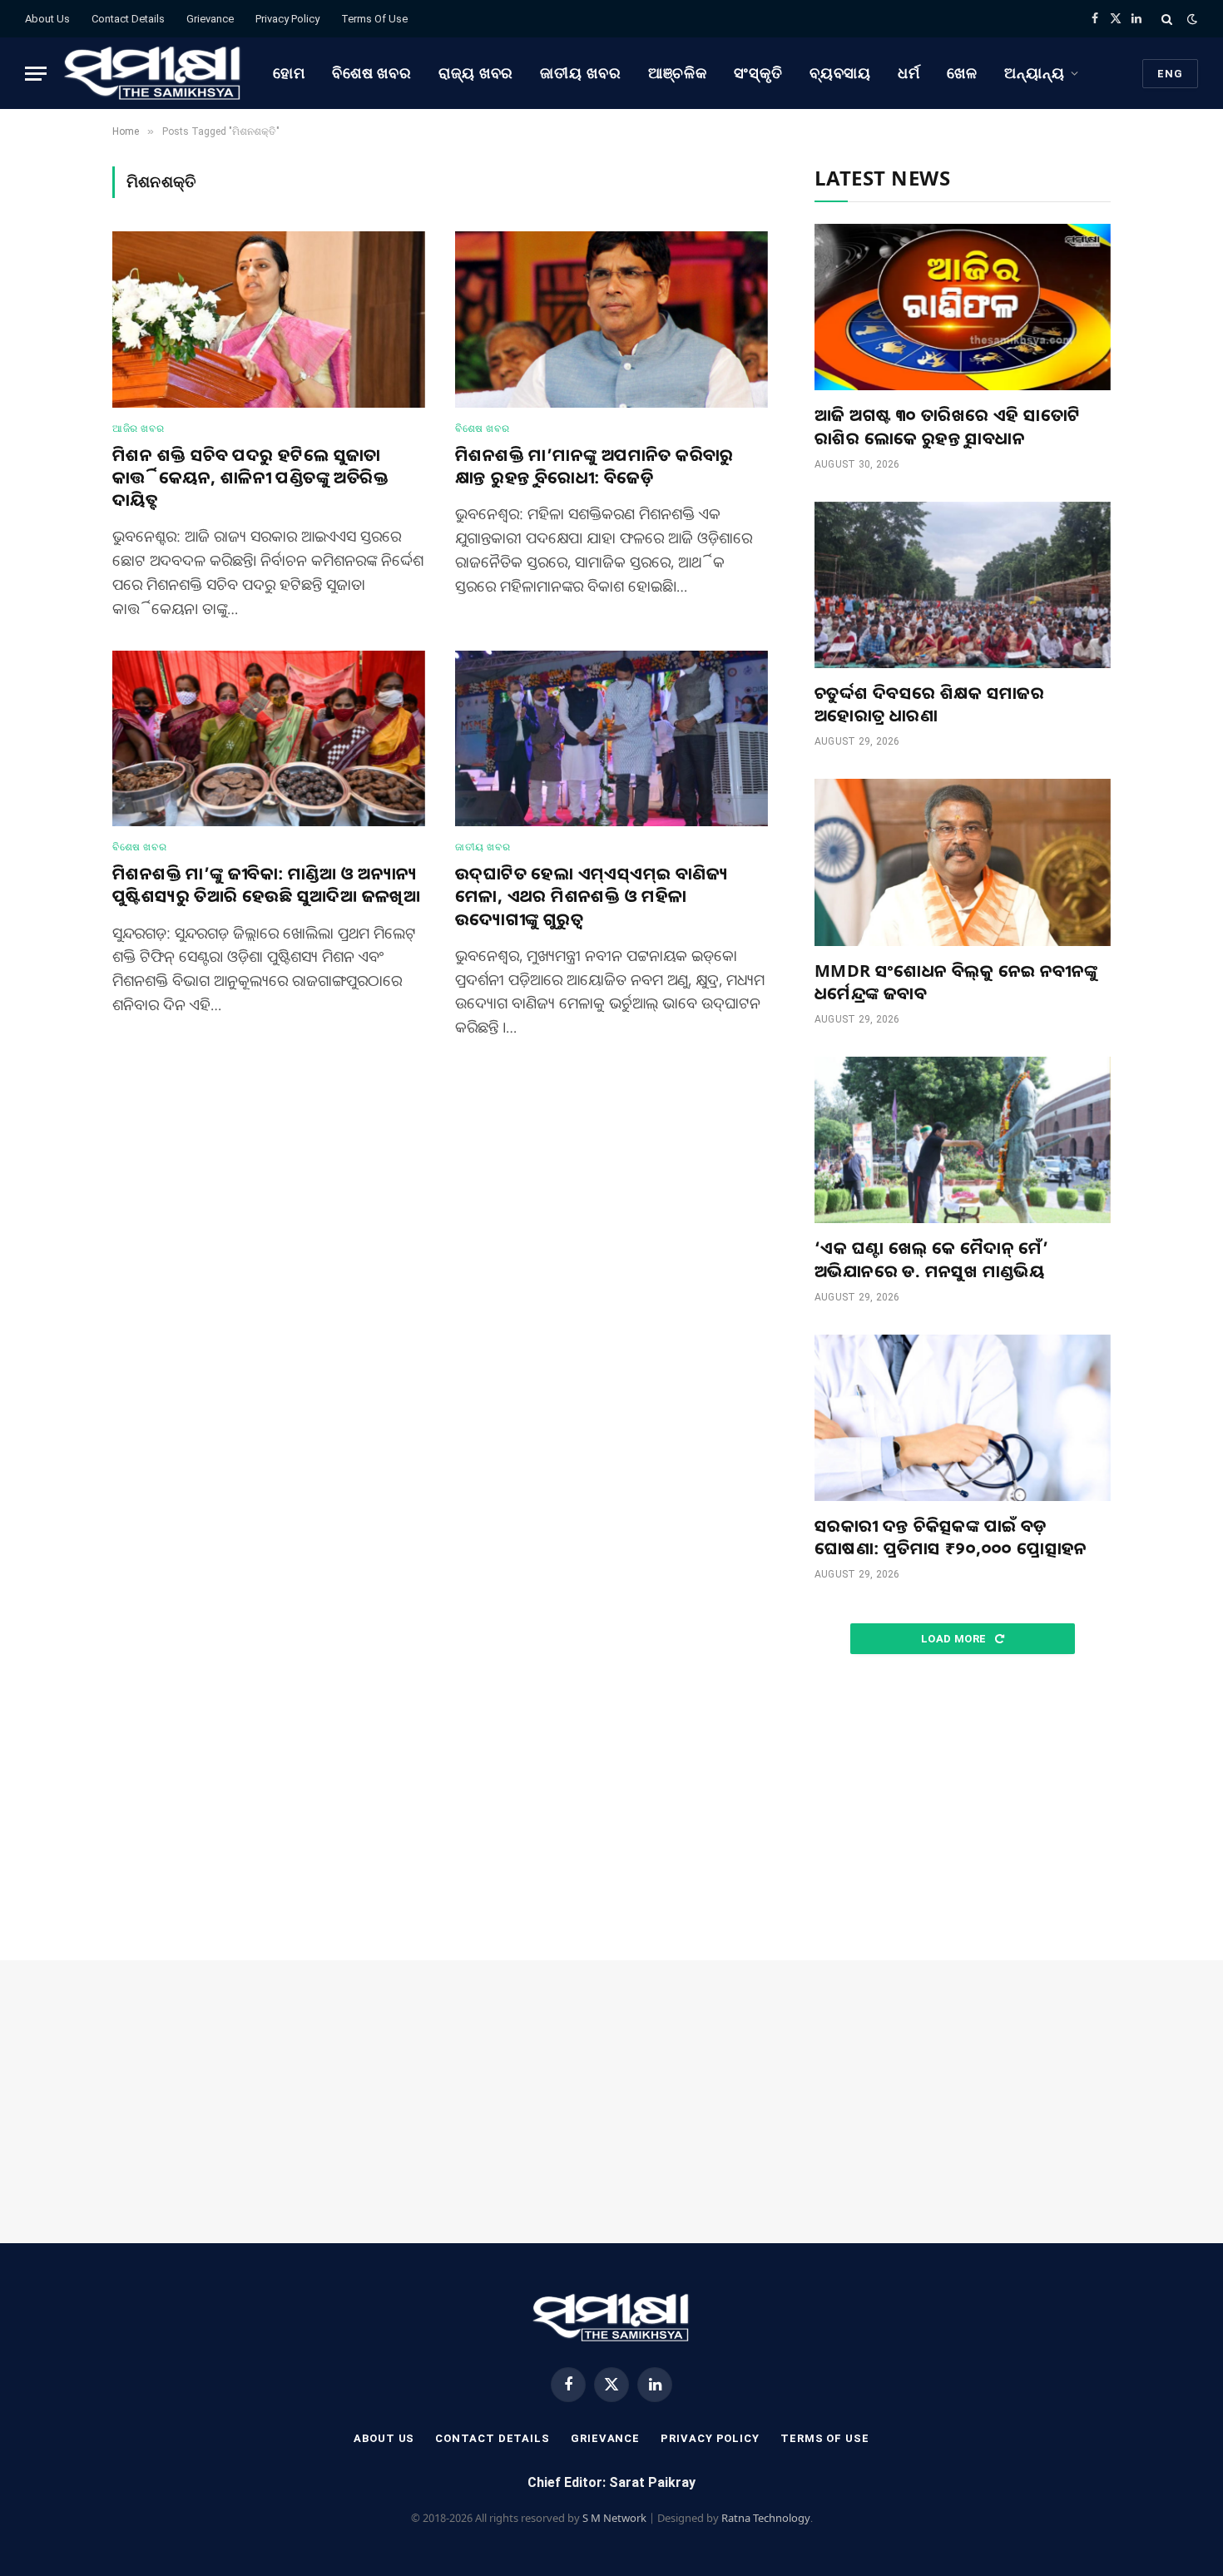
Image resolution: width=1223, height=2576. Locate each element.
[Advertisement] (963, 1808)
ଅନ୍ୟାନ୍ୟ (1035, 73)
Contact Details (128, 19)
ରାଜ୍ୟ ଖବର (476, 73)
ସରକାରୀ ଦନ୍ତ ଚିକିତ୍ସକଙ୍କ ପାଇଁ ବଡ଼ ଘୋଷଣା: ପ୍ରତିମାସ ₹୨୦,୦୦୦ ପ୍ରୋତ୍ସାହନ (951, 1537)
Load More (955, 1639)
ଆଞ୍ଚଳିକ (678, 73)
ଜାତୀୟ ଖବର (580, 73)
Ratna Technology (766, 2518)
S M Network (614, 2518)
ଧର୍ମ (909, 73)
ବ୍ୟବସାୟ (841, 73)
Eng (1170, 74)
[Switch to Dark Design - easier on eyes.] (1191, 19)
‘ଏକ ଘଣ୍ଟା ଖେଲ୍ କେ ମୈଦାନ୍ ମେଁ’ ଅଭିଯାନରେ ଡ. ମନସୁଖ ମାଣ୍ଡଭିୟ (931, 1259)
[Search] (1167, 19)
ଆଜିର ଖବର (138, 429)
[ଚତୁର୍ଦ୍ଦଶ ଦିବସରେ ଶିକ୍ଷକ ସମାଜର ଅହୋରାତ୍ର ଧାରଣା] (963, 585)
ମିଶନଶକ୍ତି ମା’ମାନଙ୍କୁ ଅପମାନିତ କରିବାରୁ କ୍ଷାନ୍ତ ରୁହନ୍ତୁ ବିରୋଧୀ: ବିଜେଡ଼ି (594, 466)
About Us (47, 19)
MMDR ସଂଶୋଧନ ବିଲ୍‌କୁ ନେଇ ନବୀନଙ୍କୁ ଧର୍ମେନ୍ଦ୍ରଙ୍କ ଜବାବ (956, 982)
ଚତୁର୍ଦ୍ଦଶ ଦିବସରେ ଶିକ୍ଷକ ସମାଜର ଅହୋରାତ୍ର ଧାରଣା (929, 704)
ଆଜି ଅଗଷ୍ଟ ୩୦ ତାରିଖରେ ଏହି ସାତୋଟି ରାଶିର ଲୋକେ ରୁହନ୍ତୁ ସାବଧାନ (947, 426)
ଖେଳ (962, 73)
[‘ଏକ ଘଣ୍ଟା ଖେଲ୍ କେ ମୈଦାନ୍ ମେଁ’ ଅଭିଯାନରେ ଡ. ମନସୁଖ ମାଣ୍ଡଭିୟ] (963, 1140)
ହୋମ (289, 73)
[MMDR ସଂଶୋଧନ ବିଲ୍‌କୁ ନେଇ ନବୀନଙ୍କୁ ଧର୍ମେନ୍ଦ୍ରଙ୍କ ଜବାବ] (963, 862)
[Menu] (36, 74)
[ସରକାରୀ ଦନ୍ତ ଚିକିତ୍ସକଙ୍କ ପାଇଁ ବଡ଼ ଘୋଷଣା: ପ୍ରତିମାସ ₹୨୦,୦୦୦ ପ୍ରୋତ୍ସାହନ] (963, 1418)
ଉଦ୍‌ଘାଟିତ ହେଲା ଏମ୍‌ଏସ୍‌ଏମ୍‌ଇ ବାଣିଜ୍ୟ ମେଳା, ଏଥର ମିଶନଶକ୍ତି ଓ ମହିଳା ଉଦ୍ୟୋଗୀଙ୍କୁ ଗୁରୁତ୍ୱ (592, 896)
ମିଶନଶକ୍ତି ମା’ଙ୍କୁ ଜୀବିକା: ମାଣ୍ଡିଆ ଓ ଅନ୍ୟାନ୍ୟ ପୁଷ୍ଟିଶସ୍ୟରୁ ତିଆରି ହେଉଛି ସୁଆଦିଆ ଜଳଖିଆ (266, 884)
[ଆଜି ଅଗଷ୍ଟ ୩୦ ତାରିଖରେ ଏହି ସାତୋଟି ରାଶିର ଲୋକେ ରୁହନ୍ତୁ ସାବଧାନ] (963, 307)
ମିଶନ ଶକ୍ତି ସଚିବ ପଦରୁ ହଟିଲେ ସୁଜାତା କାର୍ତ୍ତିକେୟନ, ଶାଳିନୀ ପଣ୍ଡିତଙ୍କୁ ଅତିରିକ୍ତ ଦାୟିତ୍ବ (250, 477)
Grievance (210, 19)
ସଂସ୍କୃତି (758, 73)
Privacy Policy (287, 19)
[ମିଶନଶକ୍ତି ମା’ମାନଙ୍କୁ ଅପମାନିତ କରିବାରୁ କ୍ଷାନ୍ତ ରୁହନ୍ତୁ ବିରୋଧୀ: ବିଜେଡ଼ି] (611, 320)
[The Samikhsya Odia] (153, 73)
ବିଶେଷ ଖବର (372, 73)
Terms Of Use (374, 19)
